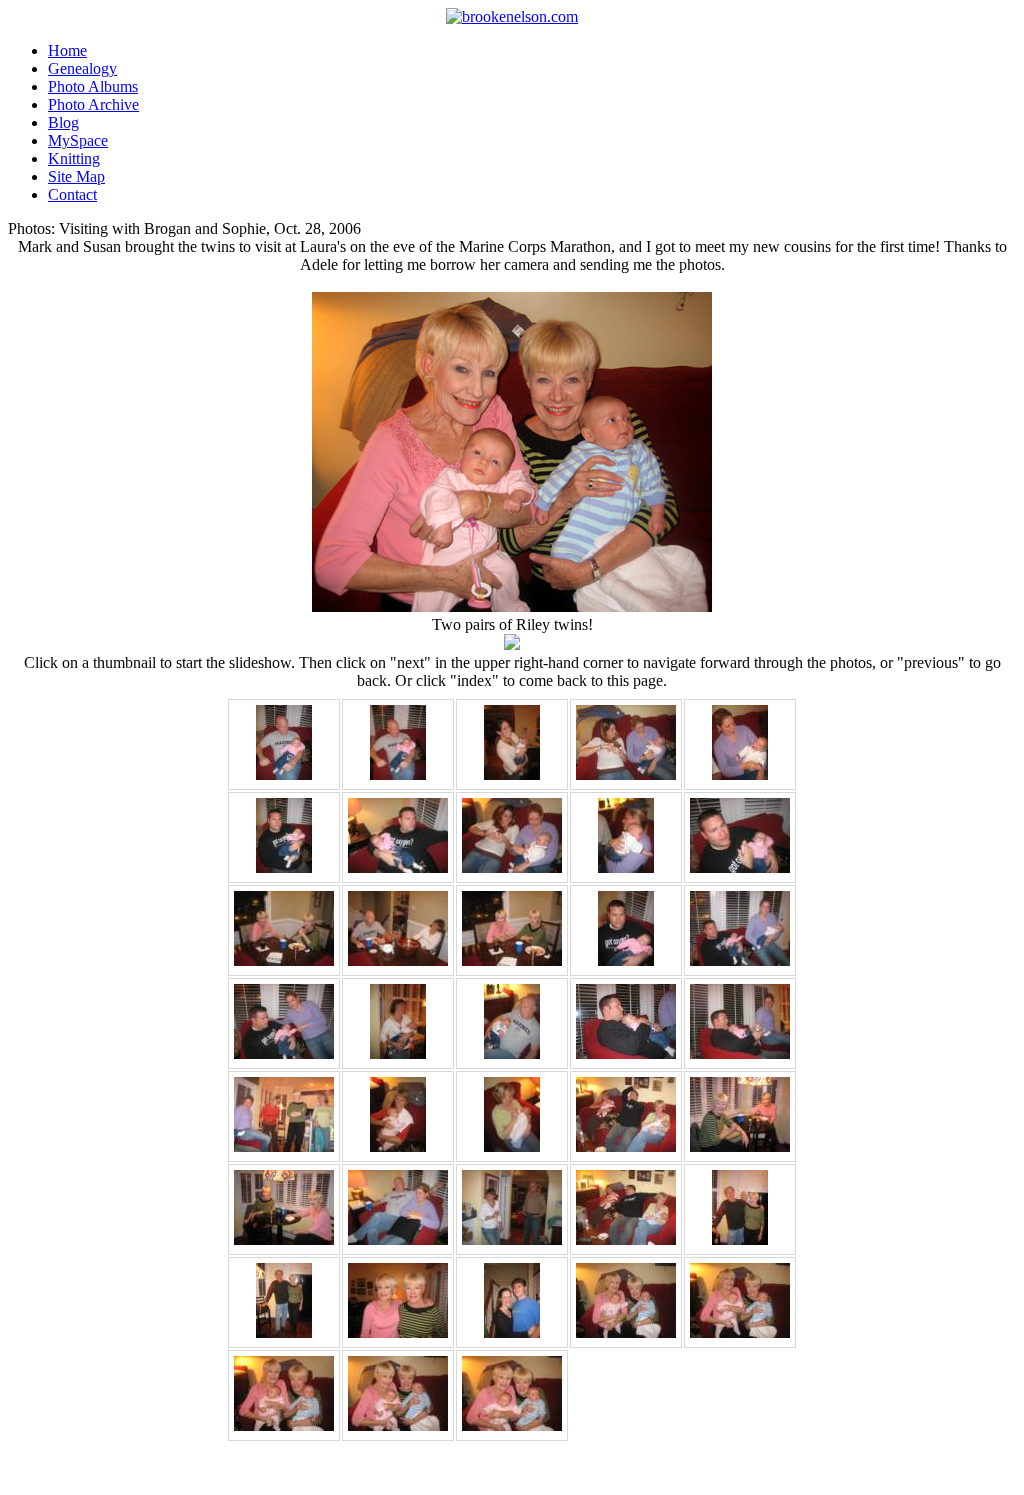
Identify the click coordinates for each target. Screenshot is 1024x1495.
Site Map (76, 176)
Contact (72, 194)
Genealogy (82, 68)
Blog (63, 122)
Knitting (74, 158)
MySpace (78, 140)
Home (67, 50)
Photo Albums (93, 86)
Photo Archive (93, 104)
